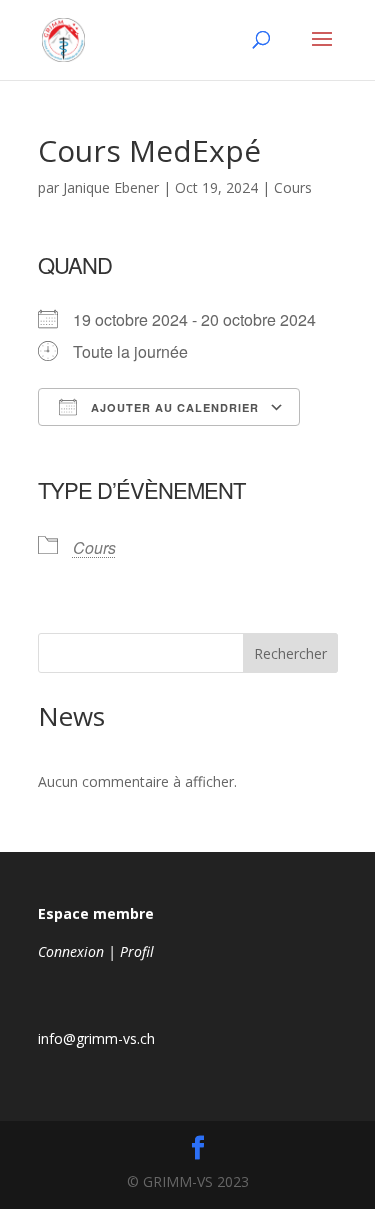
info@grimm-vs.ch (96, 1038)
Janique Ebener (111, 187)
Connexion (71, 951)
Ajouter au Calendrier (173, 407)
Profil (137, 951)
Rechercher (290, 653)
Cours (293, 187)
